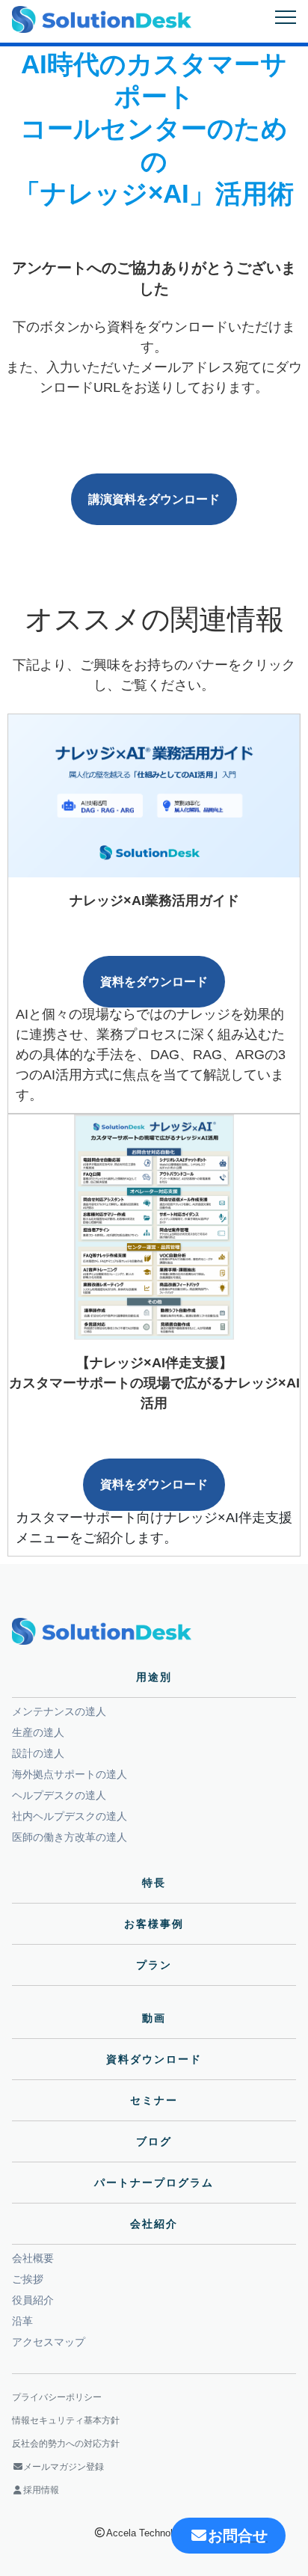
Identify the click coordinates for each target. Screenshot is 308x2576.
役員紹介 (33, 2300)
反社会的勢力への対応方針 (66, 2444)
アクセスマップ (49, 2342)
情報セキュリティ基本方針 (66, 2420)
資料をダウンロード (154, 982)
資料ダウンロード (154, 2059)
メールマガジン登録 (64, 2467)
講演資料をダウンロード (154, 499)
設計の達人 (38, 1753)
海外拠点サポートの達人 (70, 1774)
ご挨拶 (28, 2279)
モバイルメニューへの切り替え (286, 17)
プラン (154, 1965)
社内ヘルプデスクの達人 (70, 1816)
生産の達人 (38, 1732)
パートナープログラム (154, 2183)
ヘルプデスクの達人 (59, 1795)
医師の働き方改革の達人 (70, 1837)
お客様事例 (154, 1924)
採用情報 (41, 2490)
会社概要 (33, 2258)
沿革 (22, 2321)
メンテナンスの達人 (59, 1711)
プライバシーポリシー (57, 2397)
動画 (154, 2018)
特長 (154, 1883)
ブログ (154, 2141)
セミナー (154, 2100)
